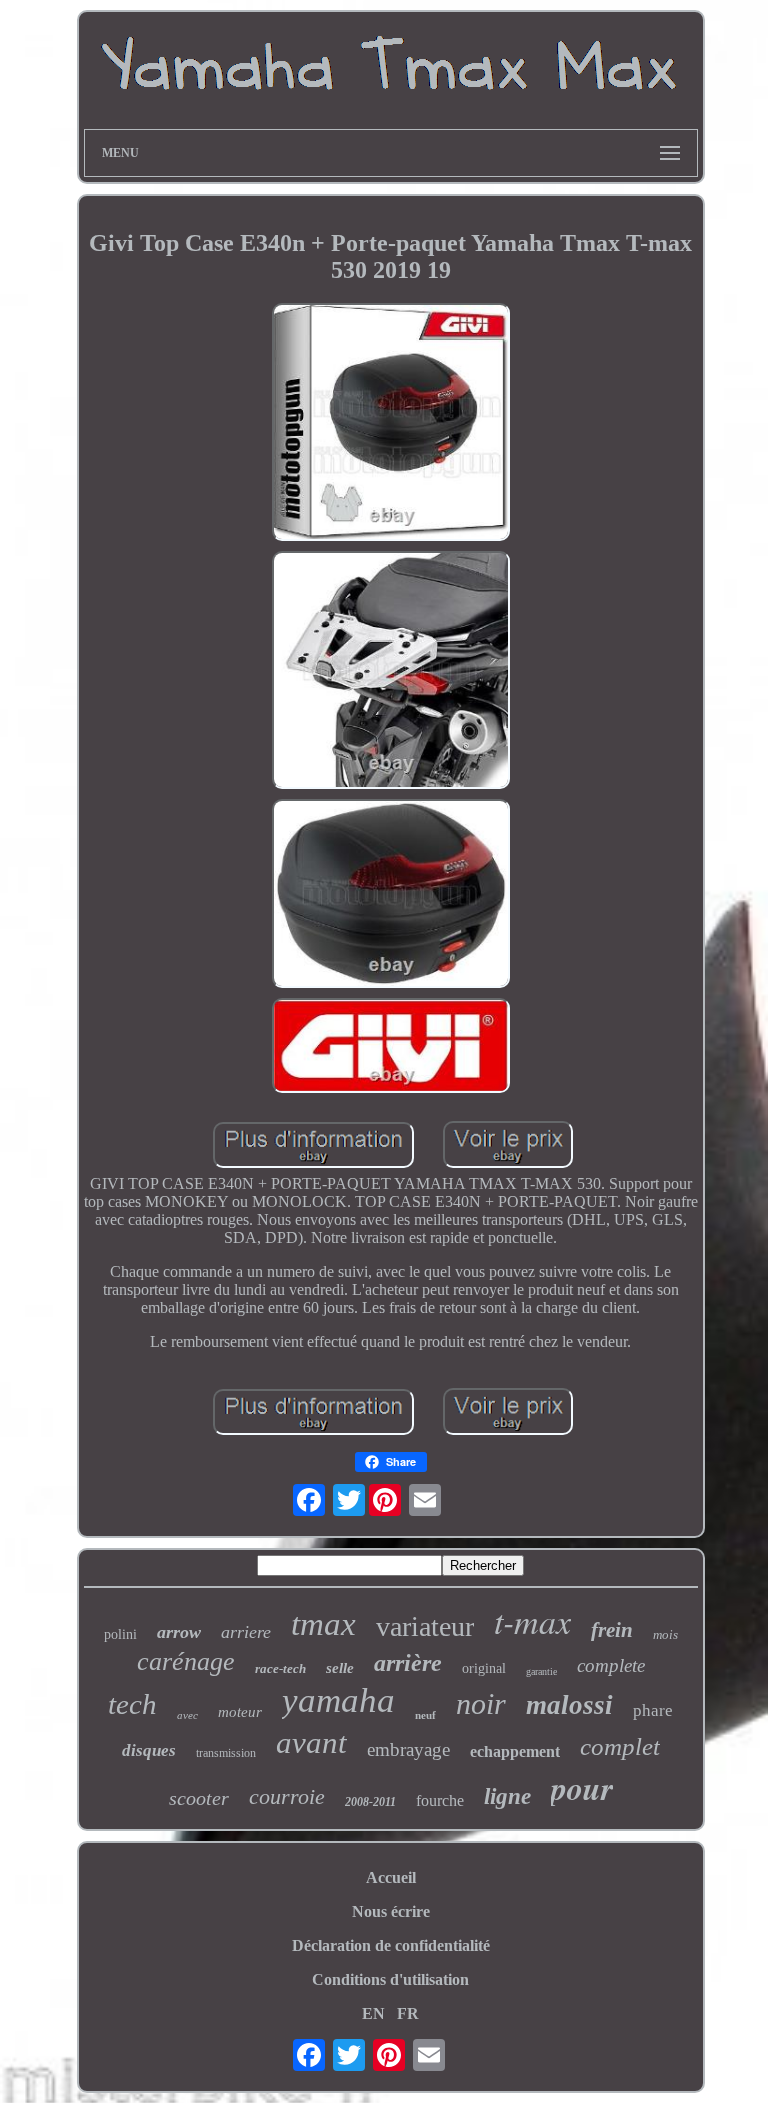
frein (612, 1630)
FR (408, 2013)
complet (620, 1746)
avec (187, 1715)
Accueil (391, 1877)
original (484, 1668)
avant (311, 1742)
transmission (226, 1753)
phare (653, 1710)
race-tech (280, 1668)
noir (481, 1703)
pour (582, 1787)
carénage (186, 1661)
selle (340, 1668)
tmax (323, 1624)
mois (665, 1634)
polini (120, 1634)
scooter (199, 1798)
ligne (507, 1796)
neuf (425, 1715)
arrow (179, 1632)
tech (132, 1704)
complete (611, 1665)
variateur (425, 1626)
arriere (246, 1632)
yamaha (338, 1700)
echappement (515, 1751)
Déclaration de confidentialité (391, 1945)
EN (373, 2013)
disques (149, 1750)
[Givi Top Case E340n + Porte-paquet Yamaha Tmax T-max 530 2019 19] (391, 424)
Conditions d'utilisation (390, 1979)
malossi (569, 1705)
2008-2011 (370, 1802)
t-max (532, 1620)
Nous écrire (391, 1911)
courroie (287, 1796)
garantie (541, 1671)
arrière (408, 1663)
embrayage (408, 1749)
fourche (440, 1800)
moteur (240, 1712)
